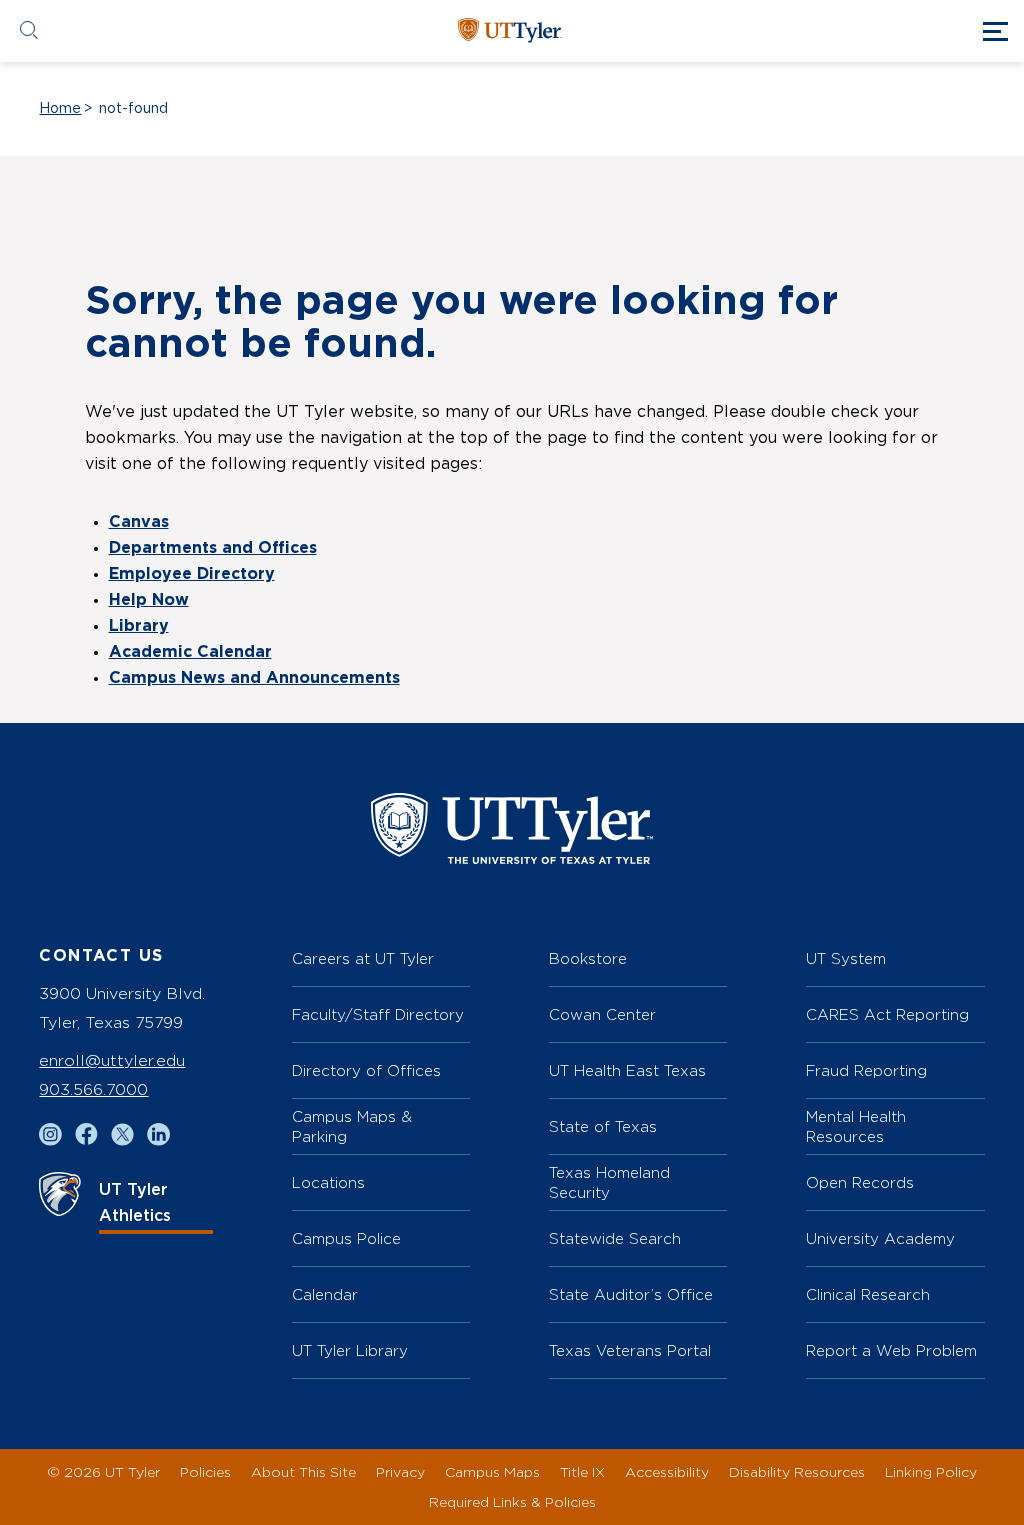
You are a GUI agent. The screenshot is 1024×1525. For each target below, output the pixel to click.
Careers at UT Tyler (363, 958)
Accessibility (667, 1471)
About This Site (303, 1471)
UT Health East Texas (627, 1070)
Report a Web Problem (891, 1350)
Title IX (582, 1471)
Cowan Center (602, 1014)
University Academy (880, 1238)
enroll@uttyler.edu (112, 1060)
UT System (846, 958)
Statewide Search (615, 1238)
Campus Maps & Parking (352, 1126)
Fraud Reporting (866, 1070)
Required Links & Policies (512, 1501)
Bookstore (588, 958)
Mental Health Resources (856, 1126)
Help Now (149, 600)
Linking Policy (931, 1471)
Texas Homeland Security (609, 1182)
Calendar (325, 1294)
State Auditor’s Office (631, 1294)
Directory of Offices (366, 1070)
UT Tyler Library (350, 1350)
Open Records (860, 1182)
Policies (205, 1471)
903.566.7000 (93, 1089)
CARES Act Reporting (887, 1014)
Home (60, 109)
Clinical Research (868, 1294)
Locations (328, 1182)
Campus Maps (492, 1471)
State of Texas (603, 1126)
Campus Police (346, 1238)
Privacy (400, 1471)
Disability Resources (797, 1471)
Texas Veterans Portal (630, 1350)
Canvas (139, 522)
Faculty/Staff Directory (378, 1014)
